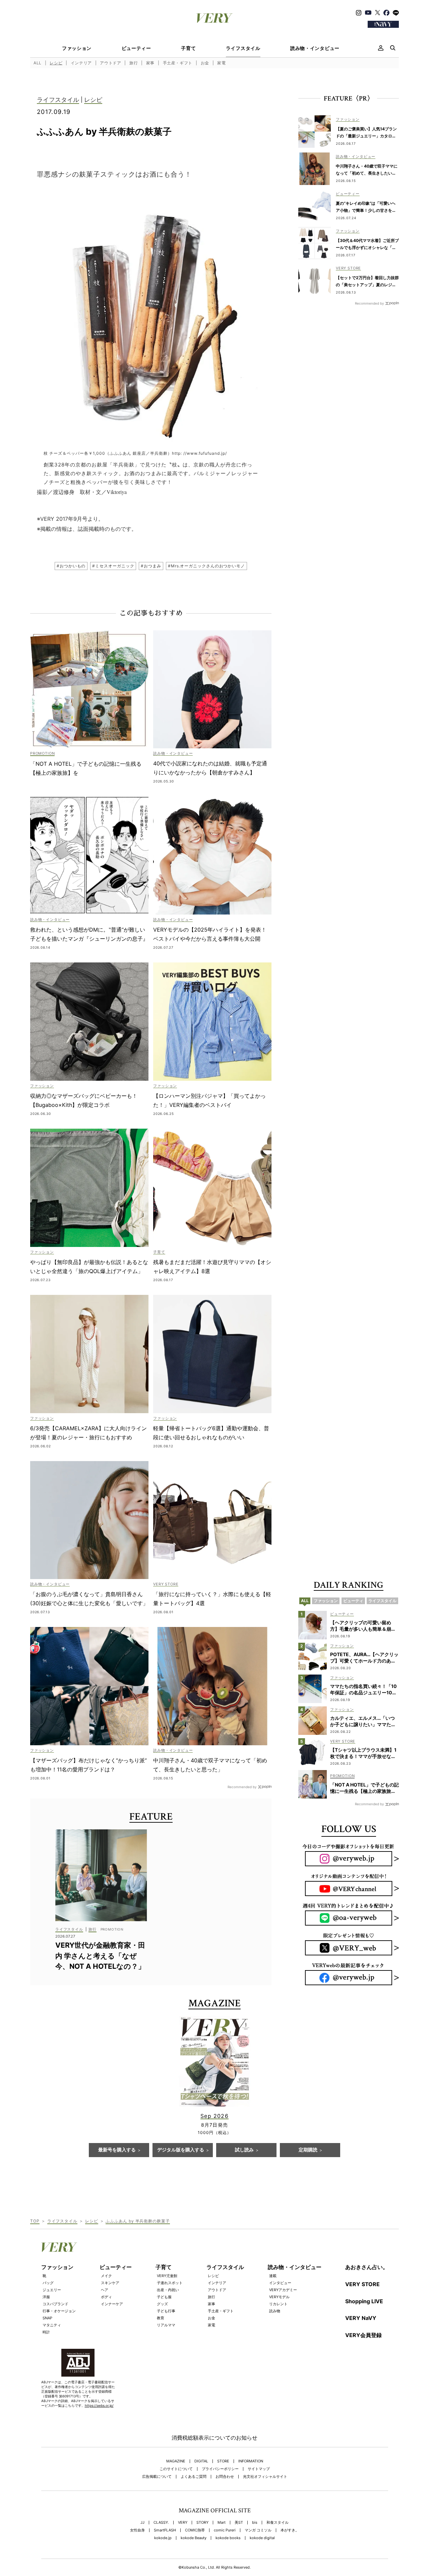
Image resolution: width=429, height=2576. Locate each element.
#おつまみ (151, 566)
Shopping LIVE (364, 2301)
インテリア (81, 63)
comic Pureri (225, 2530)
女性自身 (137, 2530)
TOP (35, 2221)
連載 (273, 2276)
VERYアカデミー (283, 2290)
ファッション (77, 48)
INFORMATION (251, 2461)
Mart (222, 2523)
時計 (46, 2332)
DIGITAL (201, 2461)
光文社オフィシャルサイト (265, 2477)
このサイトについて (176, 2469)
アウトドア (110, 63)
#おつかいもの (71, 566)
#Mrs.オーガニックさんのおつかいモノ (206, 566)
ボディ (106, 2297)
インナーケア (112, 2304)
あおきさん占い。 (367, 2267)
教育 (161, 2318)
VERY (183, 2523)
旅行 (134, 63)
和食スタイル (278, 2523)
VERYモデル (279, 2297)
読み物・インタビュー (315, 48)
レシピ (56, 63)
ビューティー (136, 48)
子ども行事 (166, 2311)
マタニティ (52, 2325)
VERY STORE (362, 2284)
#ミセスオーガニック (113, 566)
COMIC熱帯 (195, 2530)
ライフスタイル (243, 48)
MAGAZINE (176, 2461)
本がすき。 (290, 2530)
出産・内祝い (168, 2290)
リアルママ (166, 2325)
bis (255, 2523)
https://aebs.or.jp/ (99, 2405)
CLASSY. (161, 2523)
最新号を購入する (117, 2150)
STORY (202, 2523)
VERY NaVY (361, 2318)
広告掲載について (157, 2477)
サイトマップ (259, 2469)
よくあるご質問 (194, 2477)
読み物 (275, 2311)
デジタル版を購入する (181, 2150)
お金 (205, 63)
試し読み (244, 2150)
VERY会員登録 (363, 2335)
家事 (150, 63)
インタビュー (280, 2283)
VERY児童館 (167, 2276)
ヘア (105, 2290)
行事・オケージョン (59, 2311)
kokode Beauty (194, 2538)
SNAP (47, 2318)
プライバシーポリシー (220, 2469)
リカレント (278, 2304)
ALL (38, 63)
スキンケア (110, 2283)
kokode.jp (163, 2538)
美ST (239, 2523)
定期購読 (308, 2150)
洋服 (46, 2297)
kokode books (228, 2538)
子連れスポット (170, 2283)
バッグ (48, 2283)
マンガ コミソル (258, 2530)
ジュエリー (52, 2290)
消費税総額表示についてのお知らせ (214, 2438)
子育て (188, 48)
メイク (106, 2276)
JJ (142, 2523)
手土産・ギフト (178, 63)
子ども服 (164, 2297)
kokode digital (262, 2538)
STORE (223, 2461)
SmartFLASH (165, 2530)
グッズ (162, 2304)
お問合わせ (225, 2477)
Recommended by (242, 1787)
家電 (221, 63)
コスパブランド (55, 2304)
